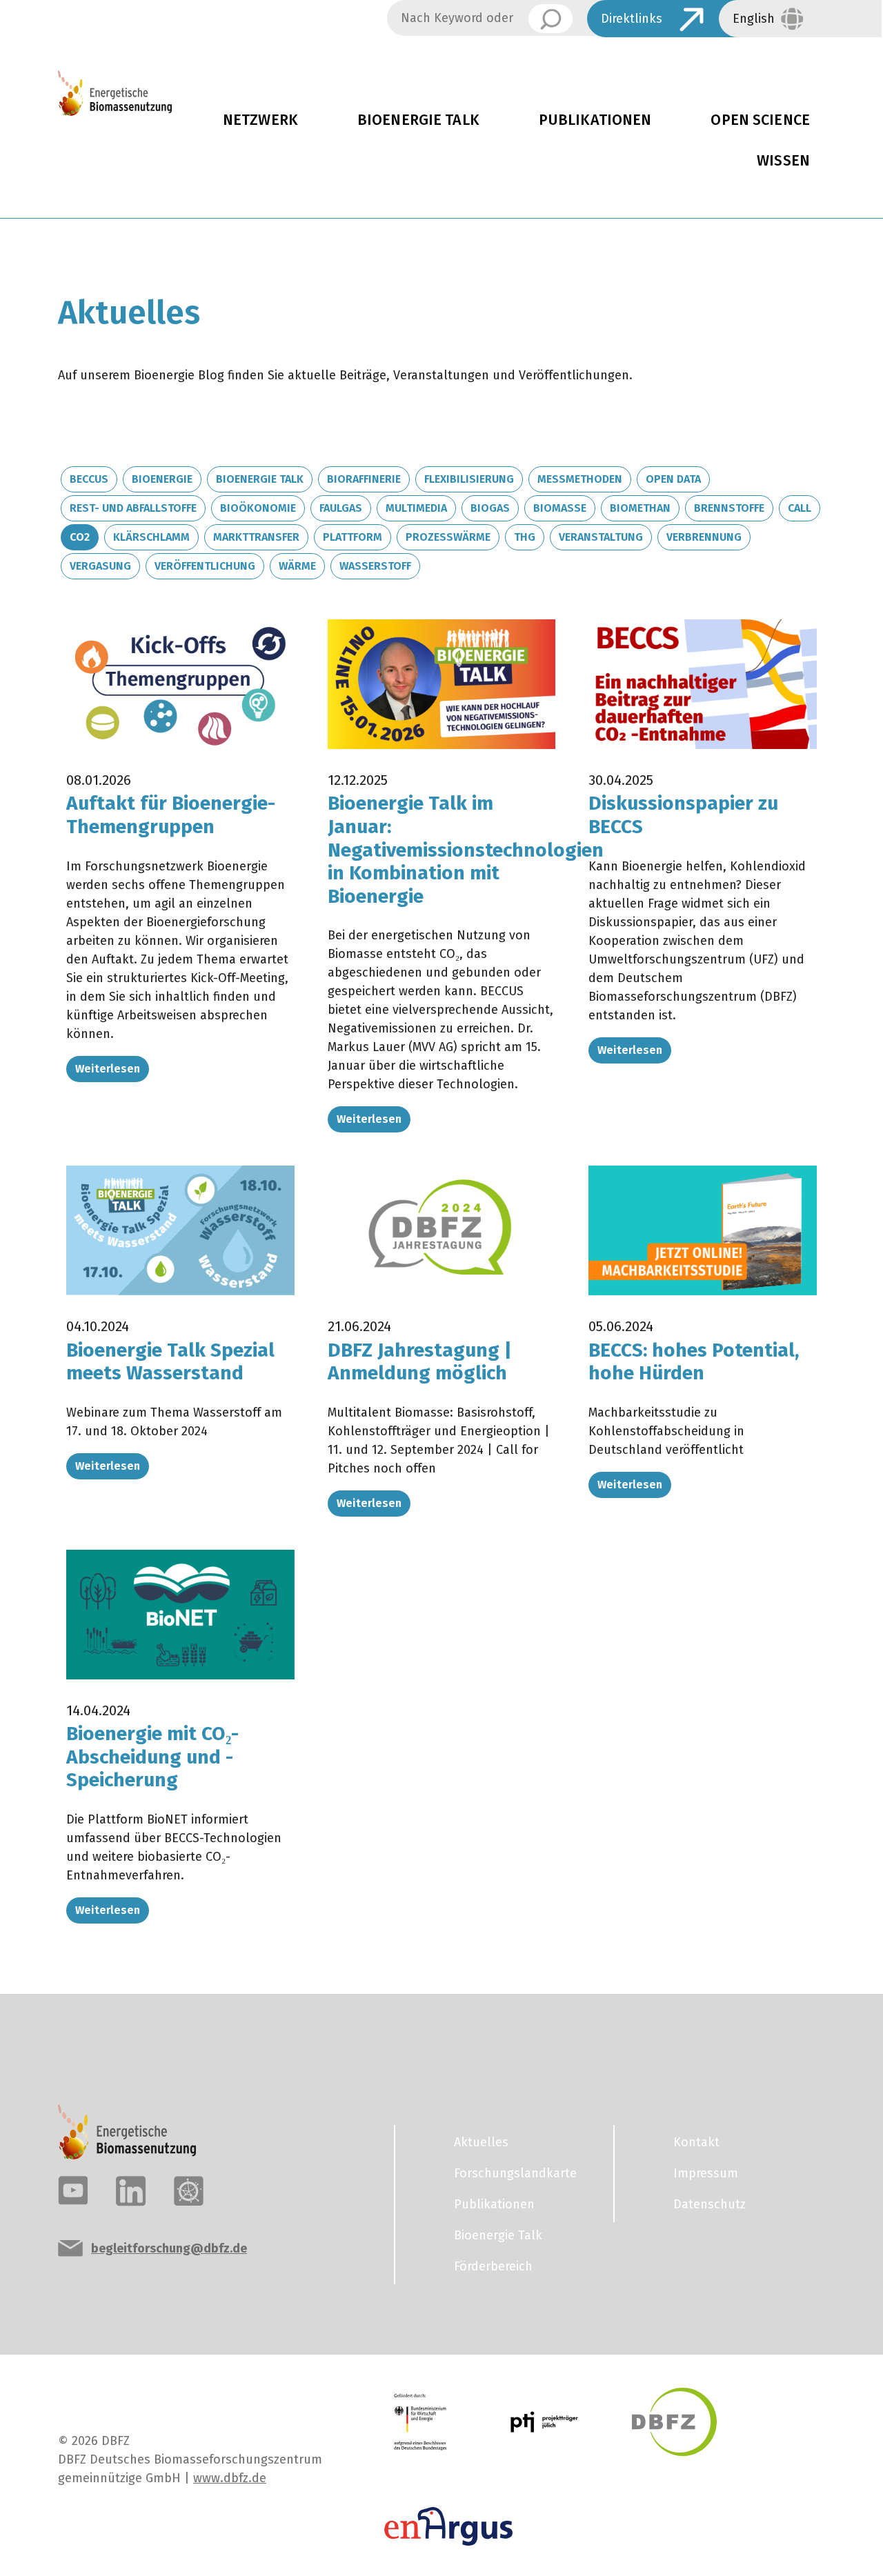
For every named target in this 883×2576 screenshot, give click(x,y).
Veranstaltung (601, 537)
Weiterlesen (108, 1069)
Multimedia (416, 508)
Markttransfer (256, 537)
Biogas (490, 508)
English (754, 19)
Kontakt (696, 2142)
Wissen (783, 161)
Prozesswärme (448, 537)
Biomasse (560, 508)
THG (525, 537)
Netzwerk (260, 120)
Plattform (353, 537)
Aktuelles (481, 2142)
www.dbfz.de (230, 2478)
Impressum (706, 2173)
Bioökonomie (258, 508)
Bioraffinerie (364, 479)
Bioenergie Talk (418, 120)
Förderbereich (493, 2266)
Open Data (673, 479)
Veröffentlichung (205, 566)
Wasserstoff (375, 566)
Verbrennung (704, 537)
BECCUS (89, 479)
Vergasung (100, 566)
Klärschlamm (151, 537)
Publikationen (595, 120)
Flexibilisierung (469, 479)
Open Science (760, 120)
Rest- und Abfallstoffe (133, 508)
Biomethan (640, 508)
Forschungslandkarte (515, 2173)
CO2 (80, 537)
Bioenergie (162, 479)
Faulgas (341, 508)
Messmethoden (580, 479)
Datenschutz (710, 2204)
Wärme (297, 566)
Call (800, 508)
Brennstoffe (729, 508)
